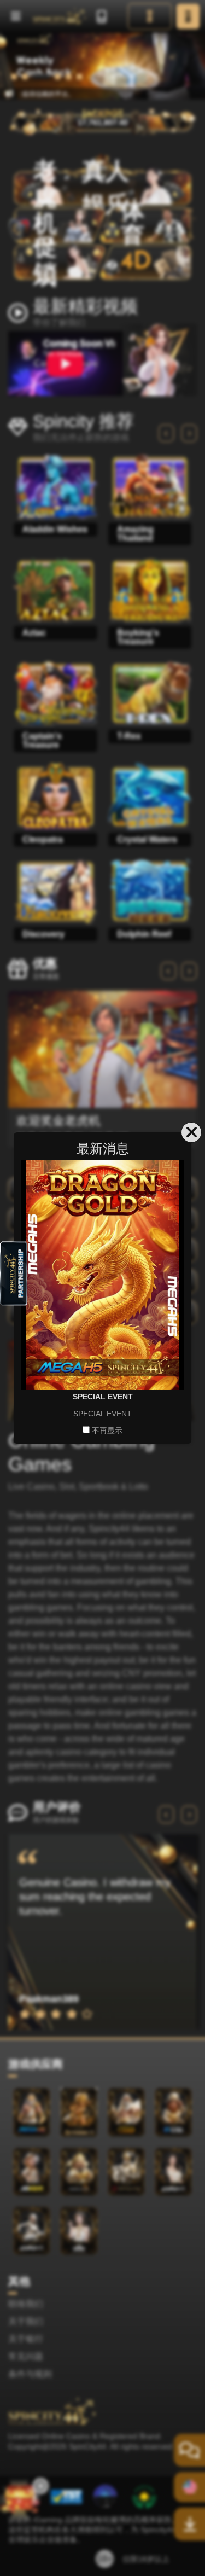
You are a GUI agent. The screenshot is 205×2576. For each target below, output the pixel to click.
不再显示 (107, 1431)
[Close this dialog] (191, 1132)
